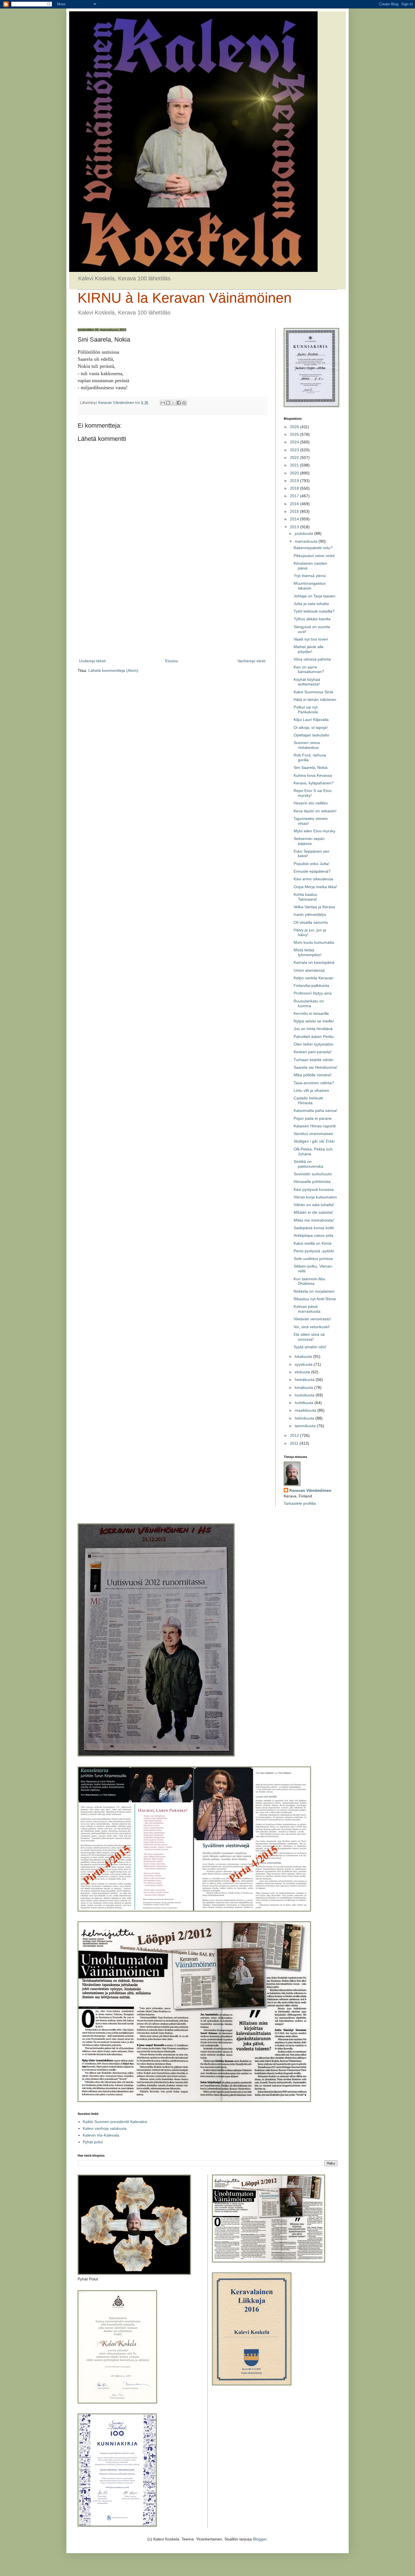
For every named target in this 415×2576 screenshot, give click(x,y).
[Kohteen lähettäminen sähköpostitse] (163, 403)
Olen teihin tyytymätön (314, 1044)
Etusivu (172, 661)
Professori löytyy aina (313, 993)
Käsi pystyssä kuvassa (314, 1189)
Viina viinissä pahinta (312, 659)
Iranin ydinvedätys (310, 914)
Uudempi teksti (92, 661)
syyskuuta (304, 1364)
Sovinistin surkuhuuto (313, 1174)
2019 (295, 481)
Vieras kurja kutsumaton (315, 1197)
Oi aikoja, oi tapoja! (311, 727)
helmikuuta (305, 1418)
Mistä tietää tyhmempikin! (308, 952)
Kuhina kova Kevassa (313, 775)
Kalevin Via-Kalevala (101, 2135)
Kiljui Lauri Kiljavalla (311, 720)
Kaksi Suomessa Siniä (313, 692)
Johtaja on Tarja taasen (314, 596)
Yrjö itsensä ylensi (310, 576)
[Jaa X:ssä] (173, 403)
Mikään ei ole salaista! (313, 1212)
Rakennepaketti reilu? (313, 548)
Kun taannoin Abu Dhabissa (309, 1281)
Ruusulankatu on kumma (309, 1003)
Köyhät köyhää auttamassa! (307, 682)
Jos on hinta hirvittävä (313, 1029)
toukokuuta (305, 1395)
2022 (295, 457)
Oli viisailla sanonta (311, 922)
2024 (295, 442)
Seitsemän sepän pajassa (309, 841)
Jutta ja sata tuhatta (311, 604)
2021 (295, 465)
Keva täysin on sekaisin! (315, 811)
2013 (295, 527)
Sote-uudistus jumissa (313, 1259)
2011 (295, 1443)
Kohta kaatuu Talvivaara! (305, 897)
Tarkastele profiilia (300, 1503)
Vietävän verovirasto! (312, 1319)
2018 (295, 488)
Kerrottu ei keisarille (311, 1013)
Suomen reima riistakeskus (307, 745)
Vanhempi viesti (251, 661)
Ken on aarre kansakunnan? (309, 669)
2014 (295, 519)
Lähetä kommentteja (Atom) (113, 670)
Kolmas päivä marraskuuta (307, 1309)
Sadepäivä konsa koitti (314, 1228)
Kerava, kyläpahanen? (314, 783)
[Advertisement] (172, 611)
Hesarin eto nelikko (311, 803)
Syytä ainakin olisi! (310, 1347)
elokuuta (303, 1372)
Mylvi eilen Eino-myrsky (314, 831)
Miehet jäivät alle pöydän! (309, 649)
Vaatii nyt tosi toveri (311, 639)
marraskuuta (307, 541)
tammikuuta (306, 1426)
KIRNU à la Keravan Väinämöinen (185, 298)
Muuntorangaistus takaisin (310, 586)
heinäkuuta (305, 1380)
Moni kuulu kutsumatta (314, 942)
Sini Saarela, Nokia (311, 767)
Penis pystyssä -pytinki (314, 1251)
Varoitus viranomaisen (313, 1134)
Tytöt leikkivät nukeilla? (314, 611)
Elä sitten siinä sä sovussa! (309, 1337)
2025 (295, 434)
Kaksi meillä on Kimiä (313, 1243)
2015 (295, 511)
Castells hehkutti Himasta (308, 1100)
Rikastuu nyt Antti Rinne (315, 1299)
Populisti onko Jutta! (312, 864)
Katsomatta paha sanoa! (315, 1110)
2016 (295, 504)
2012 (295, 1435)
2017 (295, 496)
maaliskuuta (306, 1410)
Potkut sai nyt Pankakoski (306, 710)
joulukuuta (304, 533)
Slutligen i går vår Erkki (314, 1141)
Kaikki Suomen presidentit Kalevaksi (115, 2122)
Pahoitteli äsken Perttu (314, 1037)
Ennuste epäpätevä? (312, 871)
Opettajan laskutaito (311, 735)
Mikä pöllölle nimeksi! (313, 1075)
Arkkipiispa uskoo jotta (314, 1235)
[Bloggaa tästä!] (168, 403)
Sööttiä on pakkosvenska (308, 1164)
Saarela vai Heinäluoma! (315, 1067)
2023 (295, 450)
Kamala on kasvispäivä (314, 962)
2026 (295, 427)
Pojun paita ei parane (313, 1118)
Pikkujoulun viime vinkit (314, 556)
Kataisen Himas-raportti (315, 1126)
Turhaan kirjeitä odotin (314, 1060)
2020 (295, 473)
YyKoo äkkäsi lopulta (312, 619)
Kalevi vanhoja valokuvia (105, 2128)
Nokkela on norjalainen (314, 1291)
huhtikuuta (305, 1403)
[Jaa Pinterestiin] (184, 403)
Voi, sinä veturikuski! (312, 1327)
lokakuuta (304, 1356)
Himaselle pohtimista (312, 1182)
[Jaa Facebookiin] (179, 403)
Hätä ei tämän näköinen (315, 699)
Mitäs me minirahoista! (314, 1220)
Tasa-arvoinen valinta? (314, 1083)
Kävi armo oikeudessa (313, 879)
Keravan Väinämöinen (310, 1490)
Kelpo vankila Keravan (314, 978)
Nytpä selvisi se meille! (314, 1021)
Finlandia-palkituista (311, 985)
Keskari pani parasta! (313, 1052)
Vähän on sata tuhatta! (314, 1205)
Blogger (260, 2539)
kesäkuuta (304, 1387)
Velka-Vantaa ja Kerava (314, 907)
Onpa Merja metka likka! (315, 887)
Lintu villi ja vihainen (311, 1090)
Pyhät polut (93, 2142)
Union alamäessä (309, 970)
